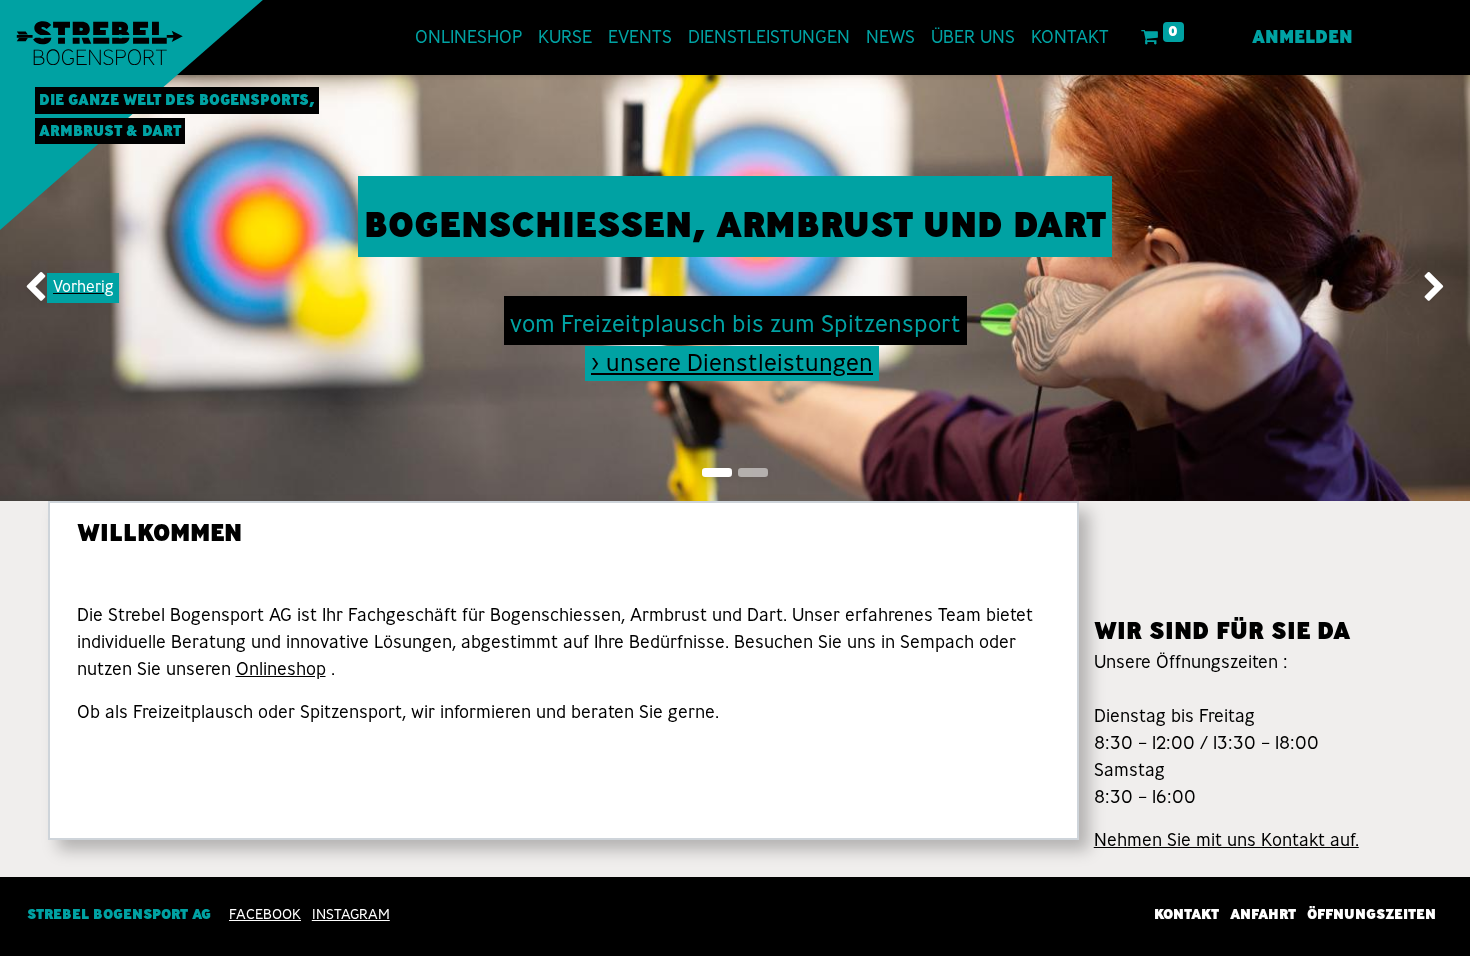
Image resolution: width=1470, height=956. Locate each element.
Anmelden (1302, 37)
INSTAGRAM (351, 914)
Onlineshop (281, 669)
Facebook (265, 914)
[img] (59, 288)
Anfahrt (1263, 914)
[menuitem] (468, 37)
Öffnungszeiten (1371, 914)
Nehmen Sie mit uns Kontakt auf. (1226, 840)
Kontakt (1186, 914)
